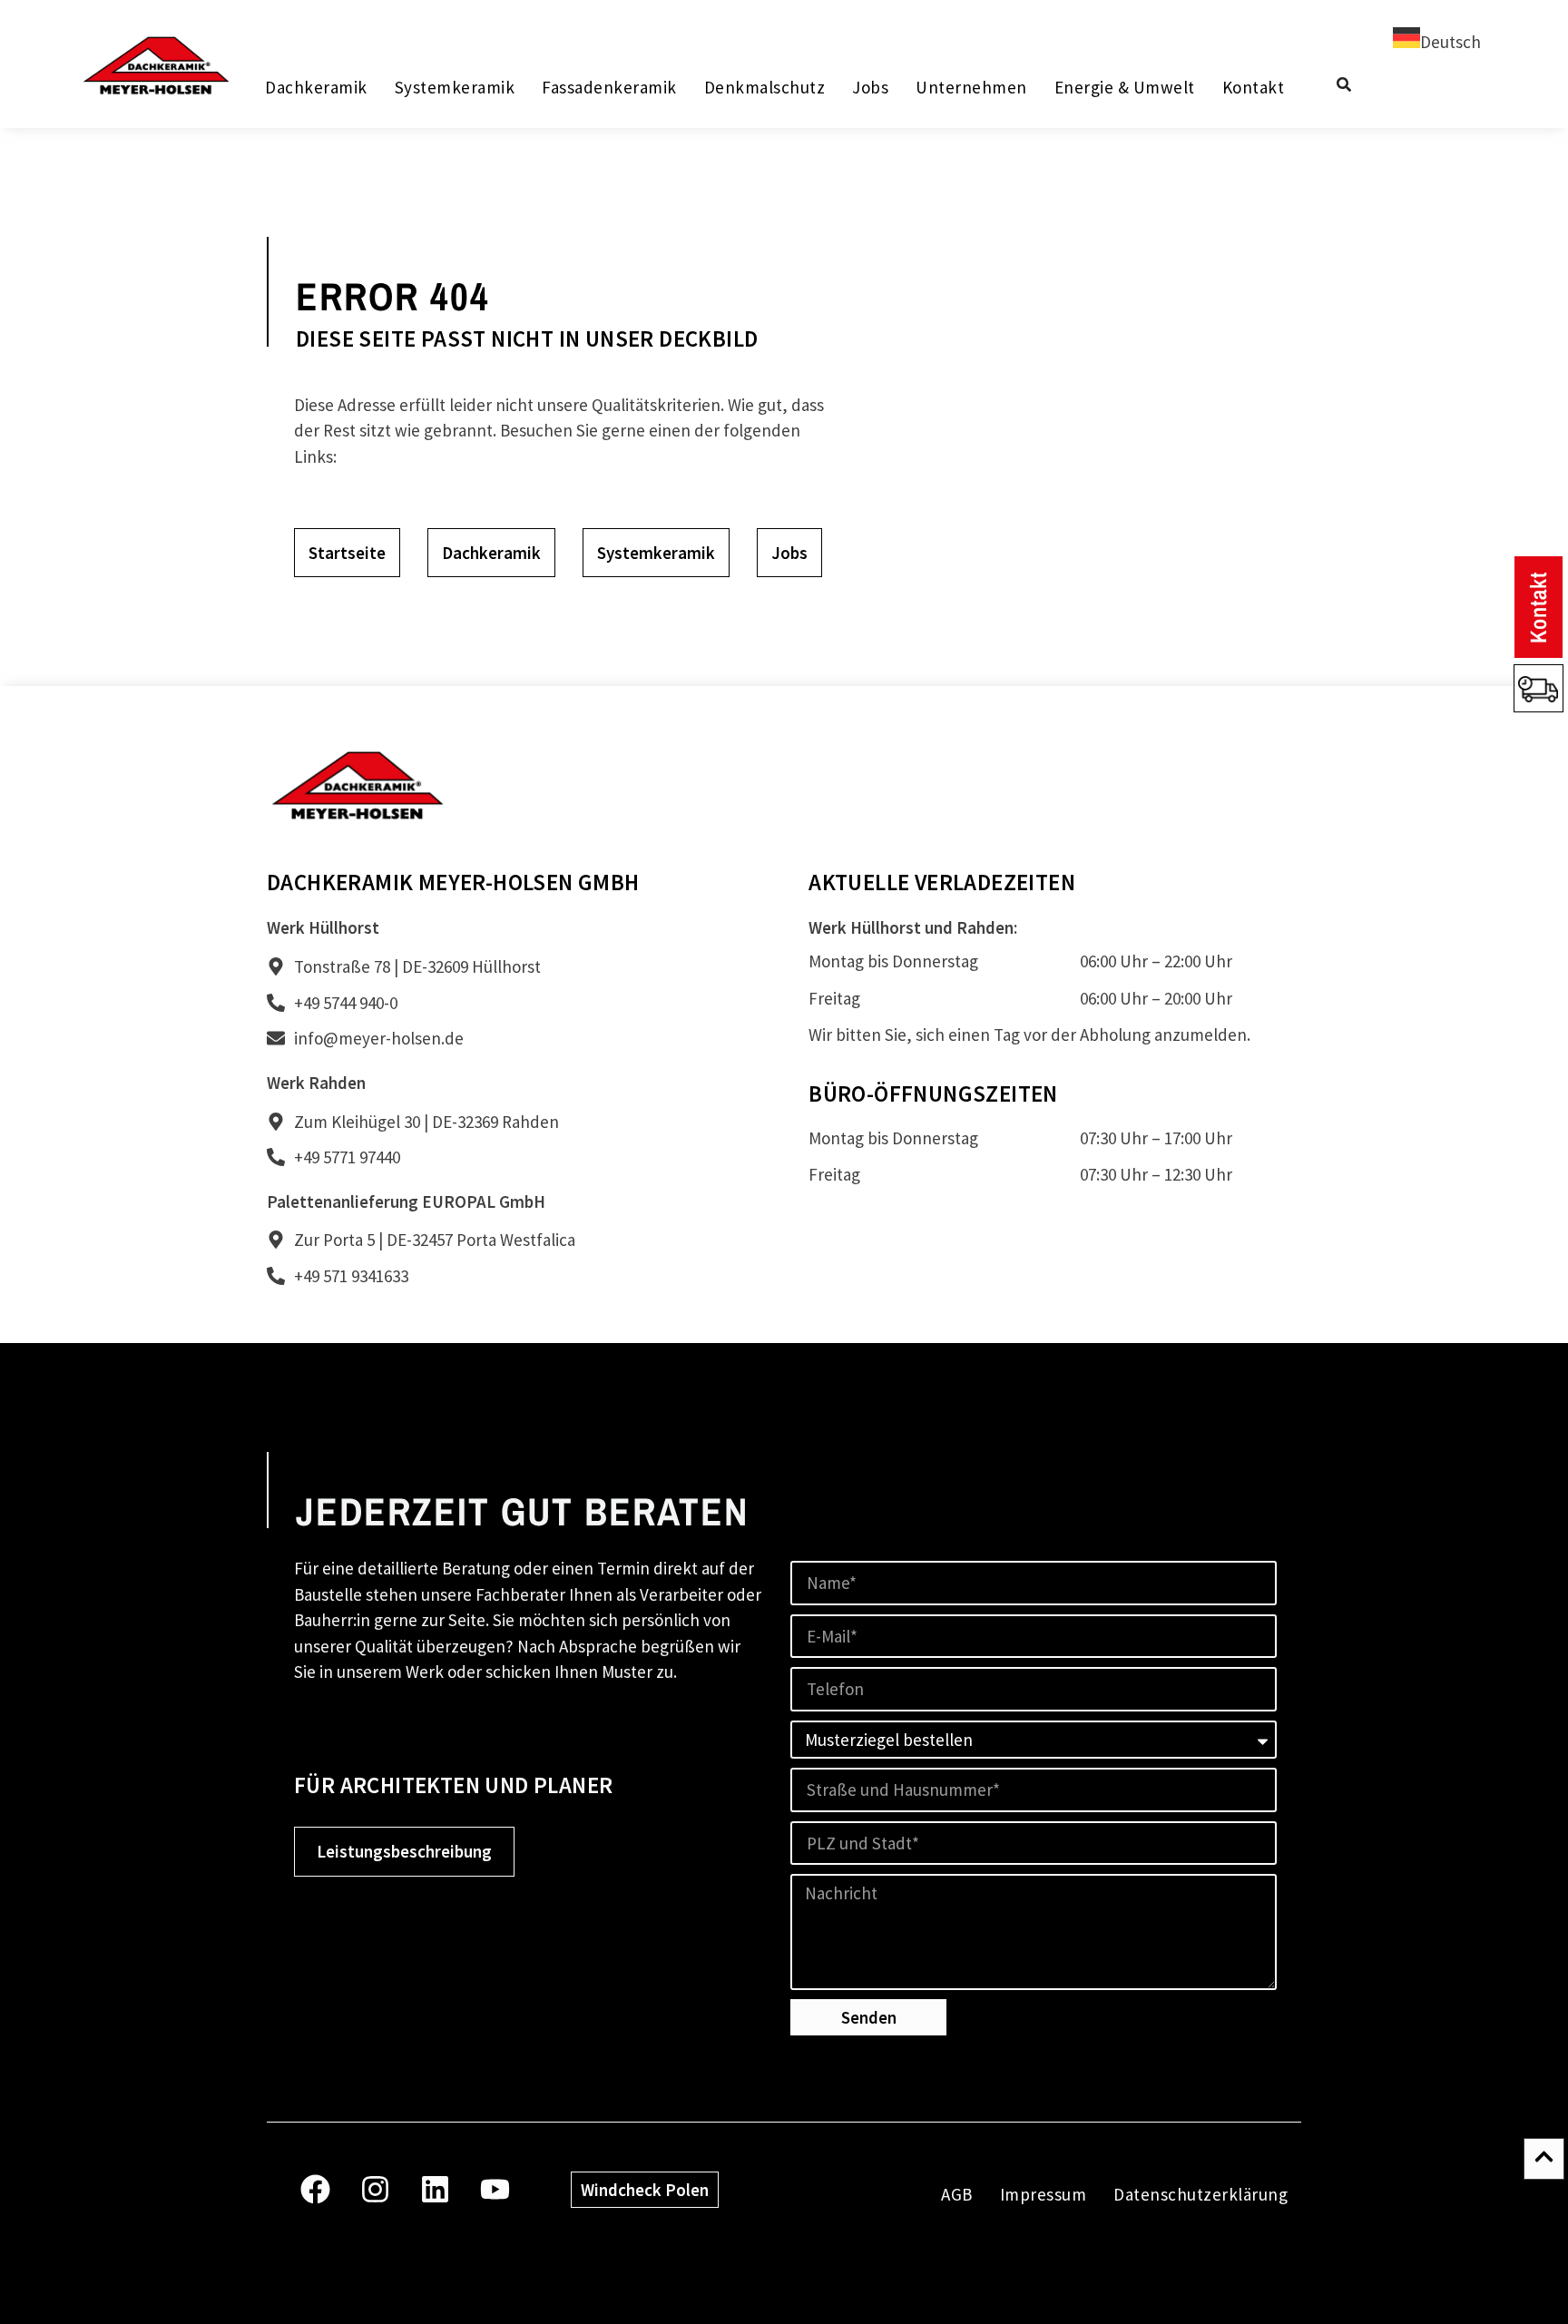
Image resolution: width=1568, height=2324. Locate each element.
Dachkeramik (316, 87)
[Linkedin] (435, 2189)
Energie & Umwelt (1124, 87)
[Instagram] (375, 2189)
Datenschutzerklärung (1200, 2194)
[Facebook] (315, 2189)
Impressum (1044, 2194)
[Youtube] (495, 2189)
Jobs (870, 87)
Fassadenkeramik (609, 87)
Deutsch (1450, 42)
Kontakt (1253, 87)
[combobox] (1437, 41)
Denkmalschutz (764, 87)
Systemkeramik (454, 87)
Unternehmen (971, 87)
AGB (957, 2194)
